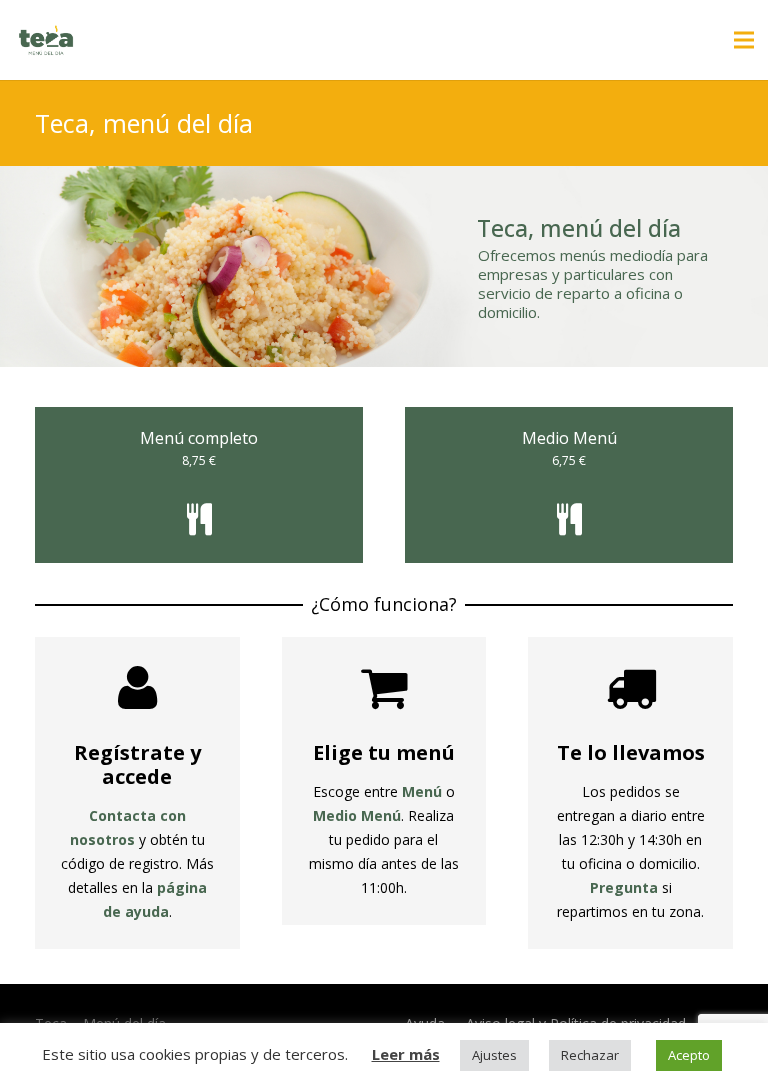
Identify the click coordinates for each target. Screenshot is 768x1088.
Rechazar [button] (590, 1055)
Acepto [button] (689, 1055)
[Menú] (744, 40)
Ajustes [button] (494, 1055)
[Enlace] (46, 40)
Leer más (406, 1054)
